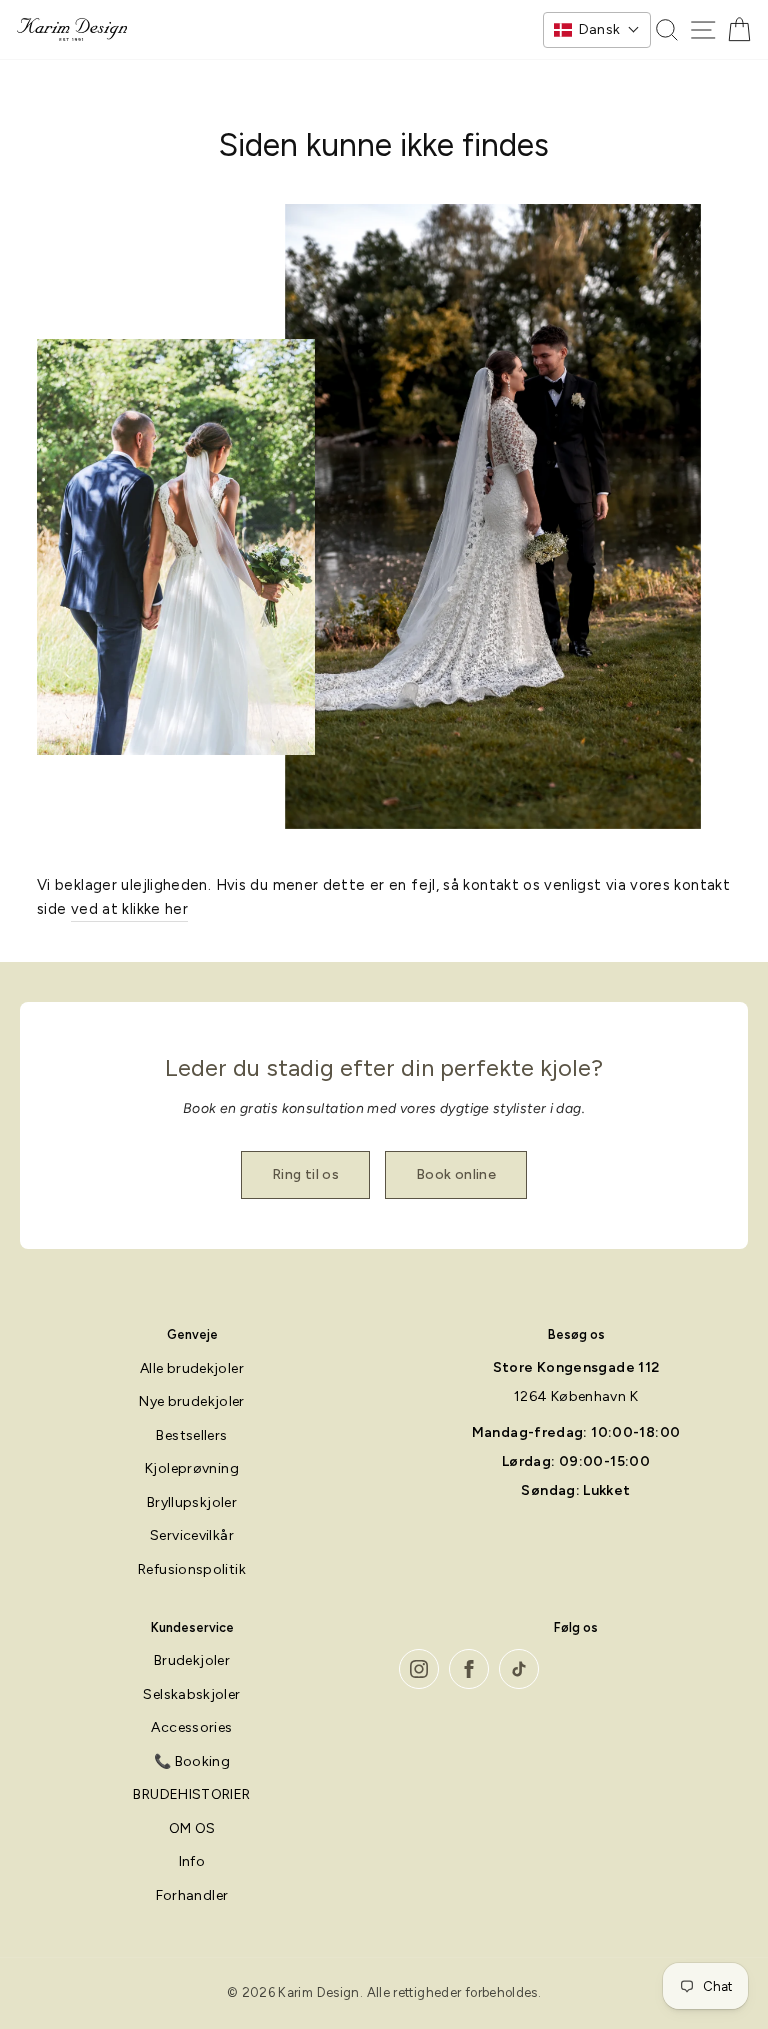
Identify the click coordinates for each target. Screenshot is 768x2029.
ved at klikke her (129, 909)
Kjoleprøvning (192, 1468)
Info (192, 1861)
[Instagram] (419, 1669)
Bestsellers (191, 1435)
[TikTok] (519, 1669)
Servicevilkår (192, 1535)
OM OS (192, 1828)
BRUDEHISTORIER (191, 1794)
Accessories (191, 1727)
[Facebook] (469, 1669)
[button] (597, 30)
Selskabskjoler (191, 1694)
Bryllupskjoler (192, 1502)
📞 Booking (192, 1761)
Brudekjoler (192, 1660)
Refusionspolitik (192, 1569)
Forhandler (192, 1895)
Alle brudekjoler (192, 1368)
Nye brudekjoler (192, 1401)
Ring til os (305, 1174)
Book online (456, 1174)
